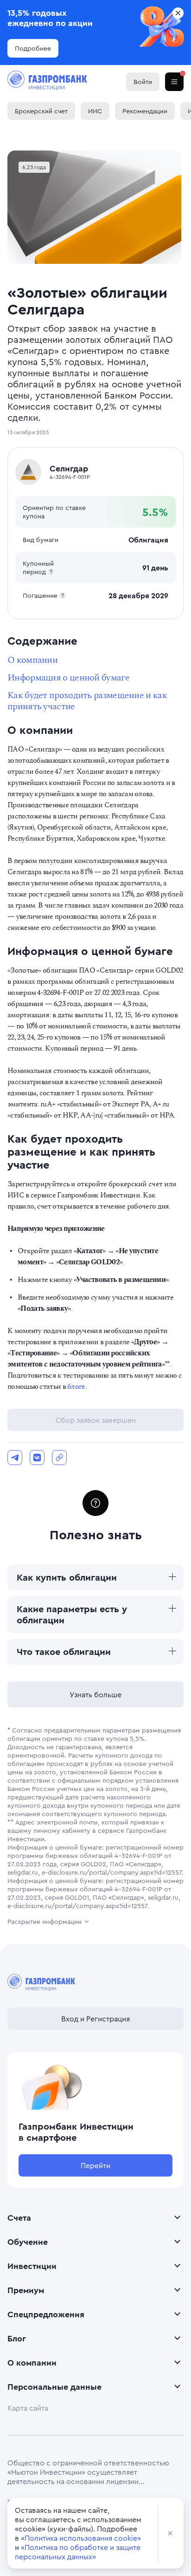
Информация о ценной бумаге (68, 678)
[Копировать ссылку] (59, 1458)
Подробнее (33, 48)
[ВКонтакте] (37, 1458)
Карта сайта (28, 2408)
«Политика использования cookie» (81, 2538)
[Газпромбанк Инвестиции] (47, 82)
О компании (32, 660)
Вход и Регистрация (95, 2019)
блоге (76, 1386)
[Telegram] (15, 1458)
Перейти (95, 2165)
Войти (143, 82)
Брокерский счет (41, 111)
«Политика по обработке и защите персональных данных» (78, 2552)
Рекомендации (145, 111)
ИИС (95, 111)
